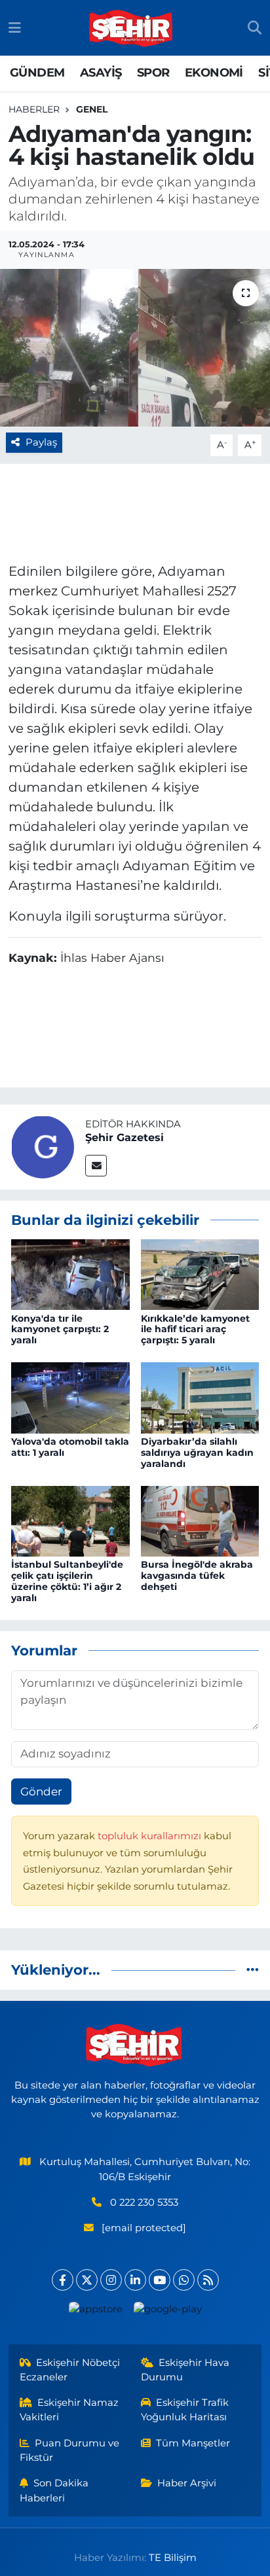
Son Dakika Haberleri (54, 2490)
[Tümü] (253, 1969)
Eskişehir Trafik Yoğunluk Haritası (185, 2410)
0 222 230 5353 (144, 2202)
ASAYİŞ (101, 73)
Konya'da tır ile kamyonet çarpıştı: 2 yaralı (60, 1330)
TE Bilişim (173, 2558)
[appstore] (95, 2312)
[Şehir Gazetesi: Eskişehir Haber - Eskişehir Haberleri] (132, 28)
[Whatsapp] (184, 2280)
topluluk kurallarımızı (151, 1836)
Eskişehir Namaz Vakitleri (69, 2410)
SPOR (153, 73)
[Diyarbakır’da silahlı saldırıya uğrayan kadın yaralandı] (200, 1397)
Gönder (41, 1791)
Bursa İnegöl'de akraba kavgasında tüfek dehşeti (197, 1576)
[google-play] (167, 2312)
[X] (87, 2280)
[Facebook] (63, 2280)
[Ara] (255, 28)
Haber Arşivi (187, 2483)
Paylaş (41, 442)
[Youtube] (160, 2280)
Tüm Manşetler (193, 2443)
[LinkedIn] (135, 2280)
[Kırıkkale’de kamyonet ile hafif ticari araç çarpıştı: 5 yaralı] (200, 1274)
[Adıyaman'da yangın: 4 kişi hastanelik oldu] (135, 348)
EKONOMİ (214, 73)
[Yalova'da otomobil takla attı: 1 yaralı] (70, 1397)
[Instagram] (111, 2280)
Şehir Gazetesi (125, 1138)
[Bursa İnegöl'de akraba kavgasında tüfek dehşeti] (200, 1520)
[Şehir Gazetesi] (43, 1146)
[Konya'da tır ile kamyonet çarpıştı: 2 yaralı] (70, 1274)
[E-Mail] (96, 1166)
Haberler (34, 109)
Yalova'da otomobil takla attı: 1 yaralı (70, 1447)
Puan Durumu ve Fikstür (70, 2450)
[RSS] (208, 2280)
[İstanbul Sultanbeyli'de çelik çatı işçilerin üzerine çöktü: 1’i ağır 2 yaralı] (70, 1520)
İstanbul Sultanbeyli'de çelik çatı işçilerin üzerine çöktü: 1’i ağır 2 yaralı (67, 1581)
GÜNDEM (37, 73)
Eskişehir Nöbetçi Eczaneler (70, 2370)
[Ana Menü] (15, 27)
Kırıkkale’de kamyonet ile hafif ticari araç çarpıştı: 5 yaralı (195, 1330)
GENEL (92, 109)
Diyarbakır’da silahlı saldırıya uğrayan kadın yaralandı (197, 1453)
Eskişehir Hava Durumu (185, 2370)
